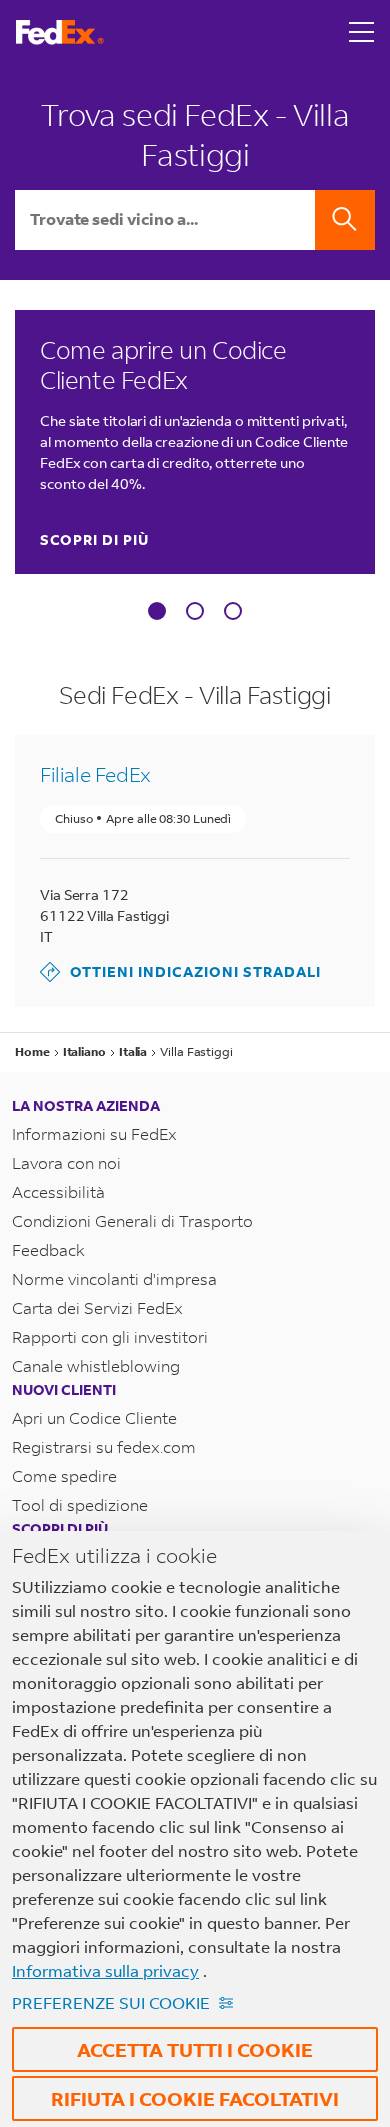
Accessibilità (58, 1191)
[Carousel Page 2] (195, 611)
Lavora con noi (66, 1162)
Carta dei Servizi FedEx (97, 1307)
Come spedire (64, 1475)
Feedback (48, 1249)
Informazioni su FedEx (94, 1133)
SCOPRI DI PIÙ (94, 539)
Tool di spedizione (80, 1504)
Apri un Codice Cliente (94, 1417)
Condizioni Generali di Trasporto (132, 1220)
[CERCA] (345, 220)
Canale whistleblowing (96, 1365)
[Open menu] (362, 32)
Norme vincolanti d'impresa (114, 1278)
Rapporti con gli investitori (110, 1336)
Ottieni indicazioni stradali (180, 971)
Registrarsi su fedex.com (104, 1446)
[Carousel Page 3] (233, 611)
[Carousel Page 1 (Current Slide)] (157, 611)
